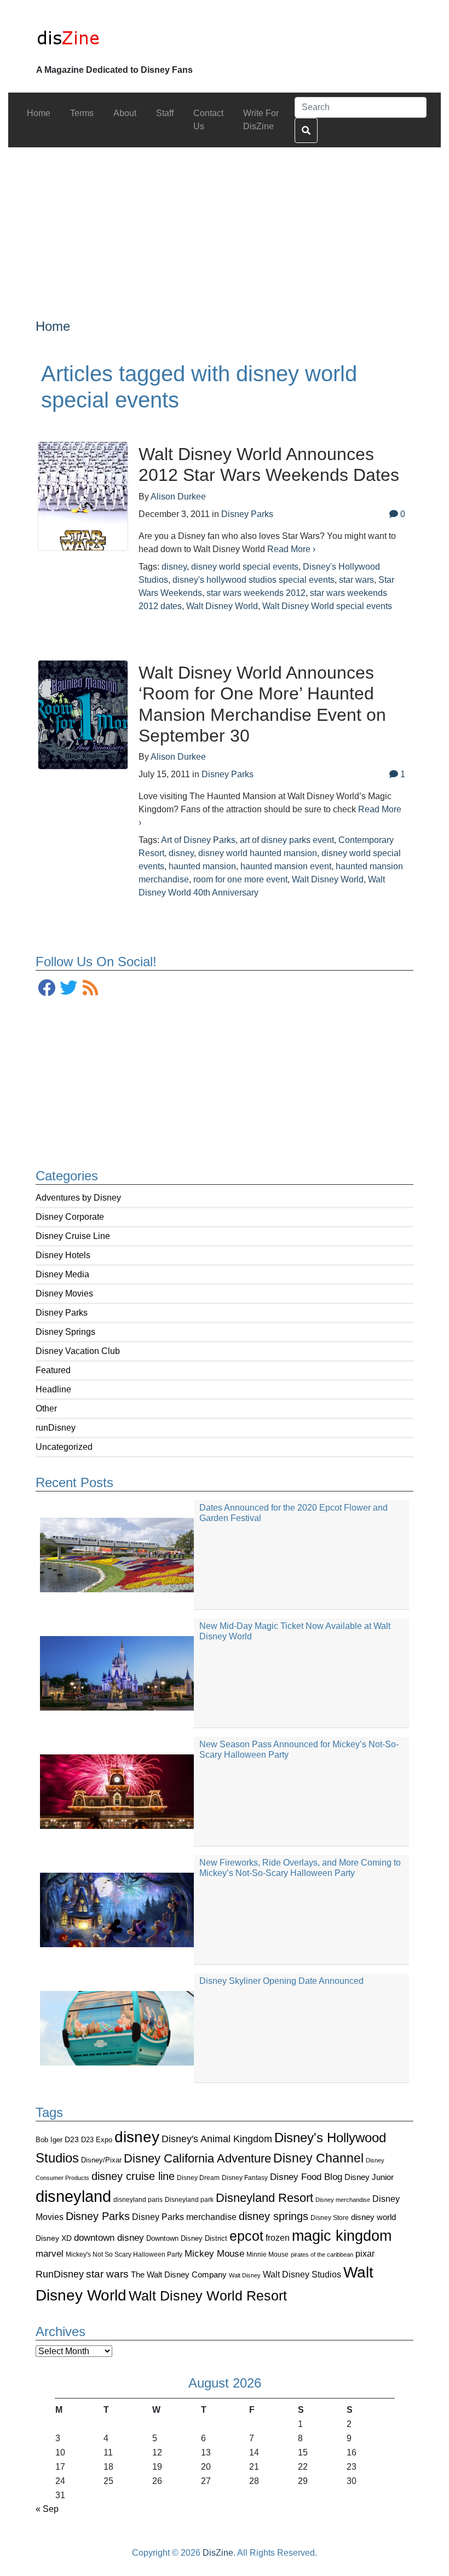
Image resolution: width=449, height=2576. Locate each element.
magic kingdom (342, 2236)
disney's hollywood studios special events (254, 580)
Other (46, 1409)
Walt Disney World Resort (208, 2296)
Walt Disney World (222, 606)
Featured (53, 1370)
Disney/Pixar (101, 2160)
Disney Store (330, 2218)
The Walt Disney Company (179, 2274)
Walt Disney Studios (302, 2274)
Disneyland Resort (264, 2198)
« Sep (47, 2509)
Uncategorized (64, 1447)
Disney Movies (64, 1293)
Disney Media (62, 1274)
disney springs (274, 2216)
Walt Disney (245, 2275)
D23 (72, 2140)
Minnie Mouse (267, 2254)
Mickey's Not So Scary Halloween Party (124, 2254)
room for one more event (240, 879)
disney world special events (245, 567)
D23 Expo (97, 2140)
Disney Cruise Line (73, 1236)
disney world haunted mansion (258, 853)
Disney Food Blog (306, 2177)
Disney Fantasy (245, 2178)
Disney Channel (318, 2158)
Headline (53, 1389)
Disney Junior (369, 2177)
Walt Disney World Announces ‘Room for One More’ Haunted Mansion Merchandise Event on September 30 (262, 704)
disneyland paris (138, 2199)
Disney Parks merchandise (184, 2217)
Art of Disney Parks (198, 840)
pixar (365, 2254)
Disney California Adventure (197, 2158)
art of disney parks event (287, 840)
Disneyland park (189, 2200)
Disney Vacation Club (78, 1351)
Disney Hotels (63, 1255)
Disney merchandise (343, 2200)
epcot (246, 2236)
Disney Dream (198, 2178)
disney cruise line (133, 2176)
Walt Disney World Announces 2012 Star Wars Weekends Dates (269, 464)
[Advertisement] (225, 224)
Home (53, 326)
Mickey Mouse (214, 2254)
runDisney (56, 1428)
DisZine (218, 2553)
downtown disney (109, 2238)
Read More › (291, 549)
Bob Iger (49, 2140)
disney (137, 2137)
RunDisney (60, 2274)
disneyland (73, 2196)
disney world (373, 2217)
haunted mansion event (286, 866)
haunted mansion (202, 866)
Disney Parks (62, 1313)
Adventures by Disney (78, 1198)
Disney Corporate (70, 1217)
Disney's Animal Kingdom (217, 2139)
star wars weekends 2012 (256, 593)
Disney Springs (65, 1332)
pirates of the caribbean (322, 2254)
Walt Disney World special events (327, 606)
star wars (107, 2274)
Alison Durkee (178, 497)
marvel (50, 2254)
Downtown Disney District (187, 2238)
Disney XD (54, 2238)
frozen (278, 2237)
